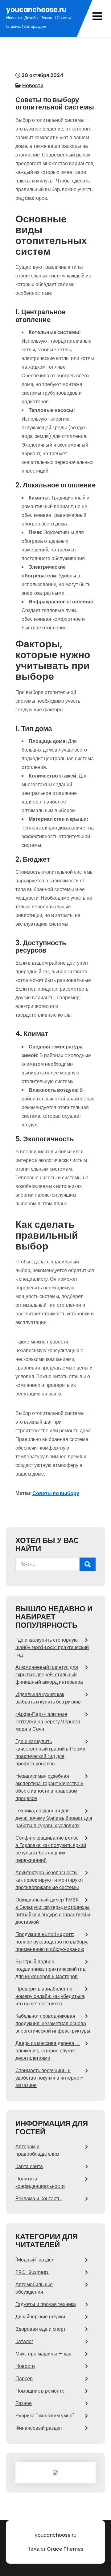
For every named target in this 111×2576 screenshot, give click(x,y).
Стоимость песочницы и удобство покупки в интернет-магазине (50, 2078)
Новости (33, 86)
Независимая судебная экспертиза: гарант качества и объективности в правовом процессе (49, 1787)
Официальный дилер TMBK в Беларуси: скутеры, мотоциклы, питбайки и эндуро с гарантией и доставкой (53, 1911)
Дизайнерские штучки (40, 2317)
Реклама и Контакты (39, 2199)
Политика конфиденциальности (40, 2182)
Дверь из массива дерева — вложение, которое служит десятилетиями (48, 2051)
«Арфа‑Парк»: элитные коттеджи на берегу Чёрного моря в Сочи (48, 1722)
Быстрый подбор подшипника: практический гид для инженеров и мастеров (50, 1969)
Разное (24, 2403)
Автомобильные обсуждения (34, 2288)
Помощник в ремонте (40, 2391)
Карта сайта (29, 2166)
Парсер (24, 2379)
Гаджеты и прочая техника (46, 2304)
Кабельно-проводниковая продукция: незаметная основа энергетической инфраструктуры (53, 2023)
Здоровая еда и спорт (41, 2329)
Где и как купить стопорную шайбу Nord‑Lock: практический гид (52, 1647)
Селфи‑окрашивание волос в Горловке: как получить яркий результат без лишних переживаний (51, 1849)
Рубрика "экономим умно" (45, 2416)
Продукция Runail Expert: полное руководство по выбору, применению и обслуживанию (52, 1942)
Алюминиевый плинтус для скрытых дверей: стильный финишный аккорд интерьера (49, 1675)
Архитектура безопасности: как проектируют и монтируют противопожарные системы (49, 1880)
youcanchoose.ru (36, 10)
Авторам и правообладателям (37, 2150)
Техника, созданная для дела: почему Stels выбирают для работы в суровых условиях (54, 1818)
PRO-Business (32, 2272)
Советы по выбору (56, 1493)
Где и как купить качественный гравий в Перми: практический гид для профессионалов (51, 1753)
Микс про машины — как (43, 2354)
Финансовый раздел (39, 2428)
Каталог (24, 2341)
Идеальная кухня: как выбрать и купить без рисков (48, 1698)
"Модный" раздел (35, 2260)
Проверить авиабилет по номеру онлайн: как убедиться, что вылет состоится (50, 1996)
